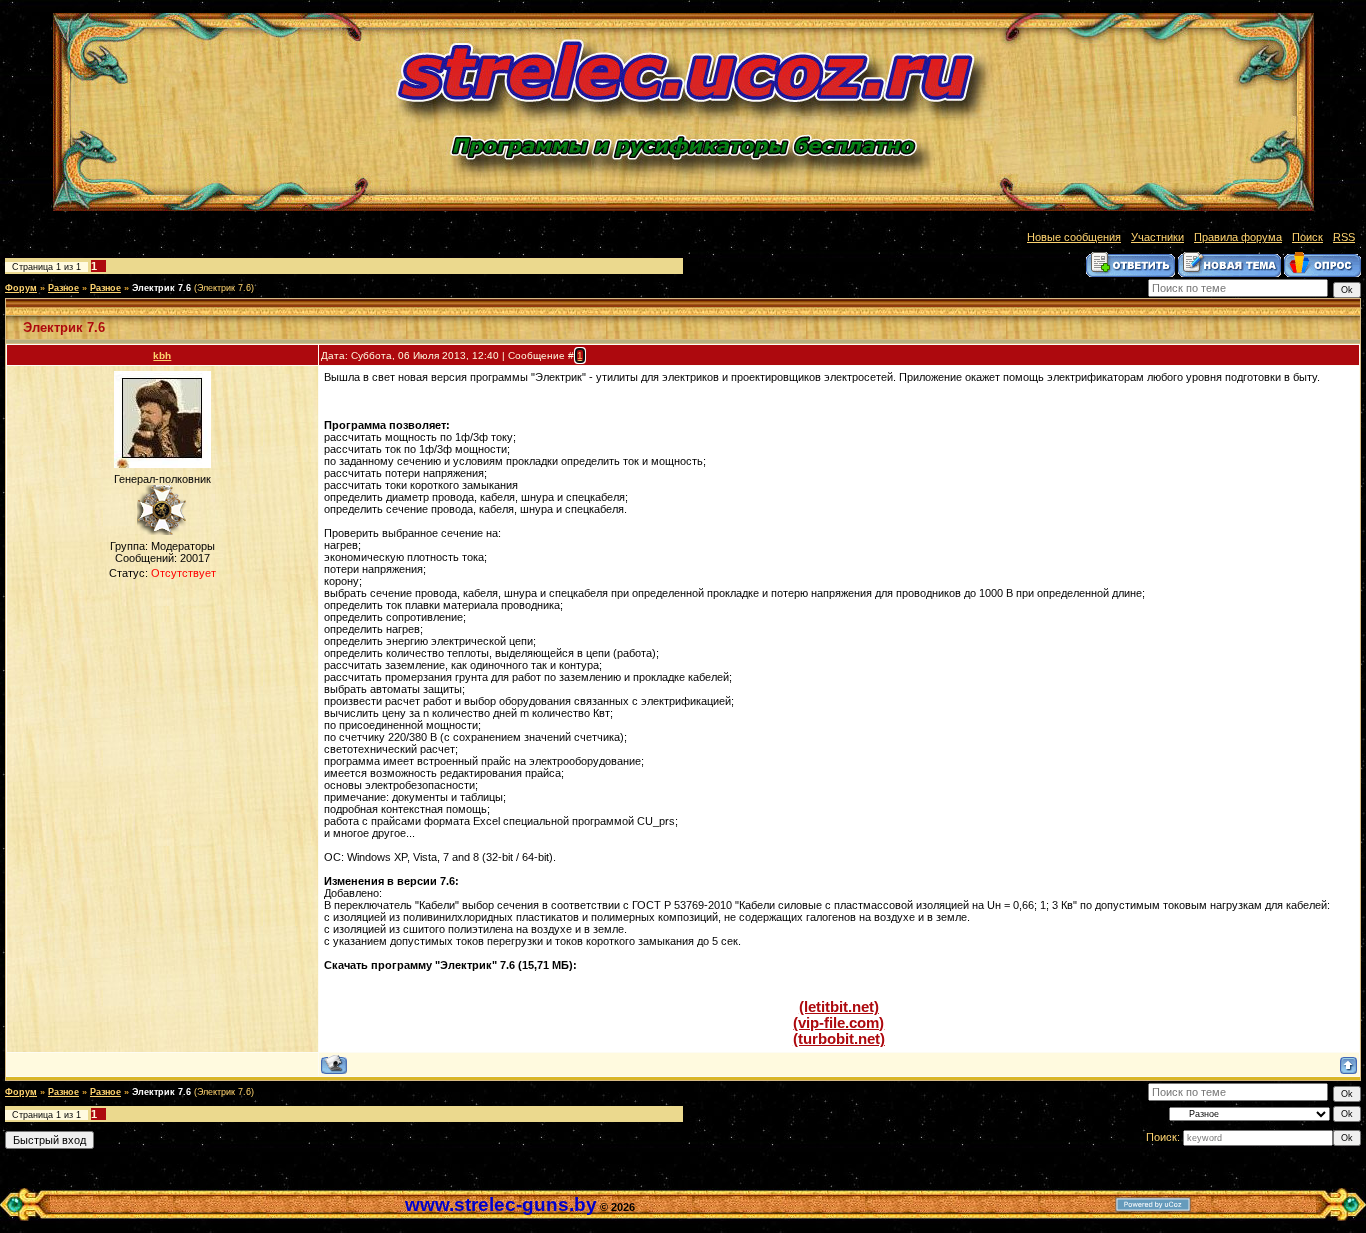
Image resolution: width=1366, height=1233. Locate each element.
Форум (21, 288)
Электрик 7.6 (161, 288)
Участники (1157, 237)
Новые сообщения (1074, 237)
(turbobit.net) (839, 1039)
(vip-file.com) (838, 1023)
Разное (63, 288)
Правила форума (1238, 237)
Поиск (1307, 237)
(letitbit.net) (839, 1007)
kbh (162, 355)
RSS (1344, 237)
